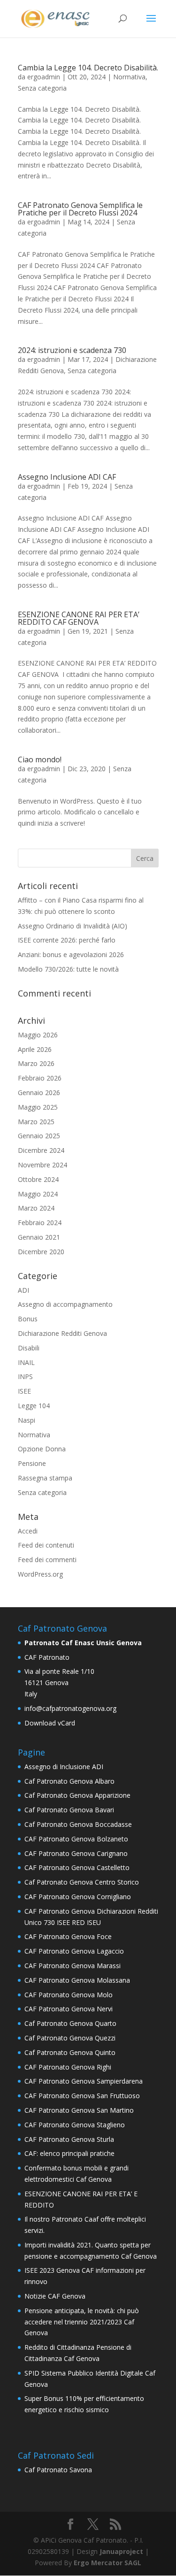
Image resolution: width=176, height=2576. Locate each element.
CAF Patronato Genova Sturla (69, 2139)
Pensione (32, 1463)
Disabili (29, 1348)
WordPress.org (40, 1574)
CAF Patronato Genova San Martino (79, 2110)
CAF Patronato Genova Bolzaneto (76, 1839)
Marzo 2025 (36, 1122)
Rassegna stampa (45, 1478)
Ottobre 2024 (38, 1179)
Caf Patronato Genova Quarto (70, 2023)
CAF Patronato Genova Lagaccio (74, 1951)
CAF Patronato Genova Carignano (76, 1853)
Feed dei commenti (47, 1560)
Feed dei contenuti (46, 1545)
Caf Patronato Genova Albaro (69, 1781)
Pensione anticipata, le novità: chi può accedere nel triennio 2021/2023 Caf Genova (82, 2322)
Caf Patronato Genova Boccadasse (78, 1824)
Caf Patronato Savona (58, 2470)
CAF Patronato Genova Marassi (73, 1966)
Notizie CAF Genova (55, 2296)
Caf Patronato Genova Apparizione (77, 1795)
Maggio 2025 (38, 1107)
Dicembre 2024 (41, 1150)
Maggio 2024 (38, 1194)
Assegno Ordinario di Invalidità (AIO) (73, 926)
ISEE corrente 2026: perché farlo (67, 940)
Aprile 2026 (35, 1049)
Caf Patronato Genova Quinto (70, 2052)
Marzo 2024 (36, 1208)
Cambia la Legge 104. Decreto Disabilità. (88, 68)
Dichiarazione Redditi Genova (62, 1333)
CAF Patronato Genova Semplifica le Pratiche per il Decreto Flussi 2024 (80, 209)
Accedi (28, 1531)
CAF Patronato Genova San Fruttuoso (82, 2096)
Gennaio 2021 (39, 1237)
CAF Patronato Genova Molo (69, 1995)
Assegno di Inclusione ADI (64, 1767)
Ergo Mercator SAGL (107, 2563)
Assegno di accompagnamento (65, 1304)
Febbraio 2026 (40, 1078)
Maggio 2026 (38, 1035)
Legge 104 (34, 1406)
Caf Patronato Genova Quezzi (70, 2038)
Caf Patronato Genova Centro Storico (82, 1882)
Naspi (27, 1420)
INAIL (26, 1362)
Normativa (129, 77)
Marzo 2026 (36, 1063)
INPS (25, 1376)
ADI (23, 1290)
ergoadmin (44, 77)
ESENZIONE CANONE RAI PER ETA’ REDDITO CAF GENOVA (79, 618)
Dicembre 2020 (41, 1252)
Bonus (28, 1319)
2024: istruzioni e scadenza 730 (72, 350)
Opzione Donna (42, 1449)
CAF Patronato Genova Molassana (77, 1980)
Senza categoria (42, 88)
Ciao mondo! (40, 759)
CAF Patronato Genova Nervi (69, 2009)
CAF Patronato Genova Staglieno (75, 2125)
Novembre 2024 (42, 1165)
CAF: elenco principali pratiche (69, 2153)
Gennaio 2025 (39, 1136)
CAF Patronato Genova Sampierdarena (84, 2081)
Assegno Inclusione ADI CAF (67, 477)
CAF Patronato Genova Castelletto (77, 1867)
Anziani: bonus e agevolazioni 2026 (71, 954)
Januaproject (121, 2551)
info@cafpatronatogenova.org (70, 1708)
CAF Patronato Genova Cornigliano (78, 1897)
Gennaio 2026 (39, 1092)
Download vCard (50, 1723)
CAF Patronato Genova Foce (68, 1936)
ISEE (24, 1391)
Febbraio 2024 (40, 1223)
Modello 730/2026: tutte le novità (68, 969)
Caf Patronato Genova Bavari (69, 1810)
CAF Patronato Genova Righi (68, 2067)
